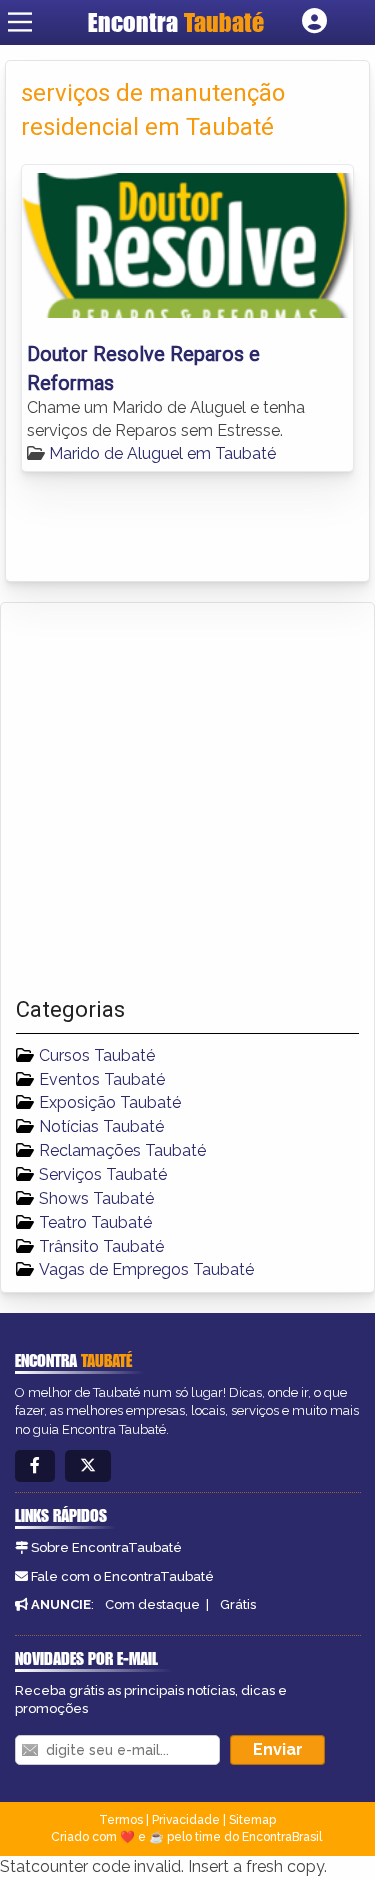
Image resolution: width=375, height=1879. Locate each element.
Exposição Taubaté (110, 1102)
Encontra (176, 22)
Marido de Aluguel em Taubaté (162, 453)
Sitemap (252, 1820)
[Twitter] (88, 1466)
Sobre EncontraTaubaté (106, 1547)
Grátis (238, 1604)
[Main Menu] (20, 22)
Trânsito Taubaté (101, 1246)
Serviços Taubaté (103, 1174)
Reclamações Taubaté (122, 1150)
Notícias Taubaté (101, 1126)
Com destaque (152, 1604)
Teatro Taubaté (95, 1222)
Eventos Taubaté (102, 1079)
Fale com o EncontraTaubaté (122, 1576)
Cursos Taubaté (97, 1055)
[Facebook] (35, 1466)
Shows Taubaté (96, 1198)
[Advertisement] (187, 800)
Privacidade (186, 1820)
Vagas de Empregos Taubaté (146, 1269)
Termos (121, 1820)
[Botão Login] (314, 22)
